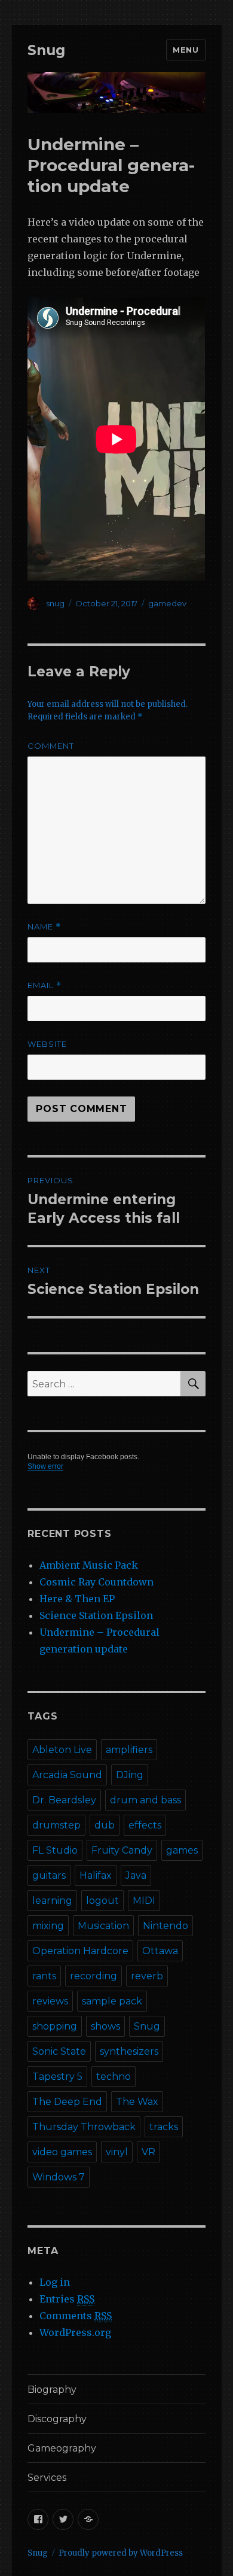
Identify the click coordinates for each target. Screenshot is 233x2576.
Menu (186, 50)
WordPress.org (75, 2332)
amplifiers (129, 1750)
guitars (49, 1875)
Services (47, 2478)
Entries (67, 2299)
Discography (57, 2419)
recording (93, 1976)
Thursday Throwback (84, 2127)
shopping (55, 2026)
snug (55, 603)
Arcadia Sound (67, 1775)
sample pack (112, 2001)
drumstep (56, 1825)
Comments (76, 2316)
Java (136, 1875)
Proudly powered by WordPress (121, 2553)
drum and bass (145, 1800)
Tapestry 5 (57, 2077)
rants (44, 1976)
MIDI (144, 1901)
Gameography (62, 2448)
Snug (46, 50)
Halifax (96, 1875)
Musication (103, 1926)
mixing (48, 1926)
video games (62, 2152)
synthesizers (129, 2051)
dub (105, 1825)
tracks (164, 2127)
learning (52, 1901)
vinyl (117, 2152)
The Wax (137, 2102)
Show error (45, 1466)
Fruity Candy (122, 1850)
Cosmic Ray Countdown (96, 1582)
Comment (51, 746)
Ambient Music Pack (89, 1565)
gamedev (167, 603)
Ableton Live (62, 1750)
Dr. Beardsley (64, 1800)
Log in (55, 2282)
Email (45, 985)
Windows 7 (59, 2177)
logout (102, 1901)
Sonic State (59, 2051)
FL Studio (55, 1850)
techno (114, 2077)
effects (145, 1825)
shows (105, 2026)
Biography (52, 2390)
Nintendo (165, 1926)
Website (47, 1044)
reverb (147, 1976)
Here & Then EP (77, 1599)
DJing (130, 1775)
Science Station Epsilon (96, 1615)
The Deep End (67, 2102)
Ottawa (160, 1951)
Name (44, 927)
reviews (50, 2001)
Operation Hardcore (80, 1951)
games (182, 1850)
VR (148, 2152)
